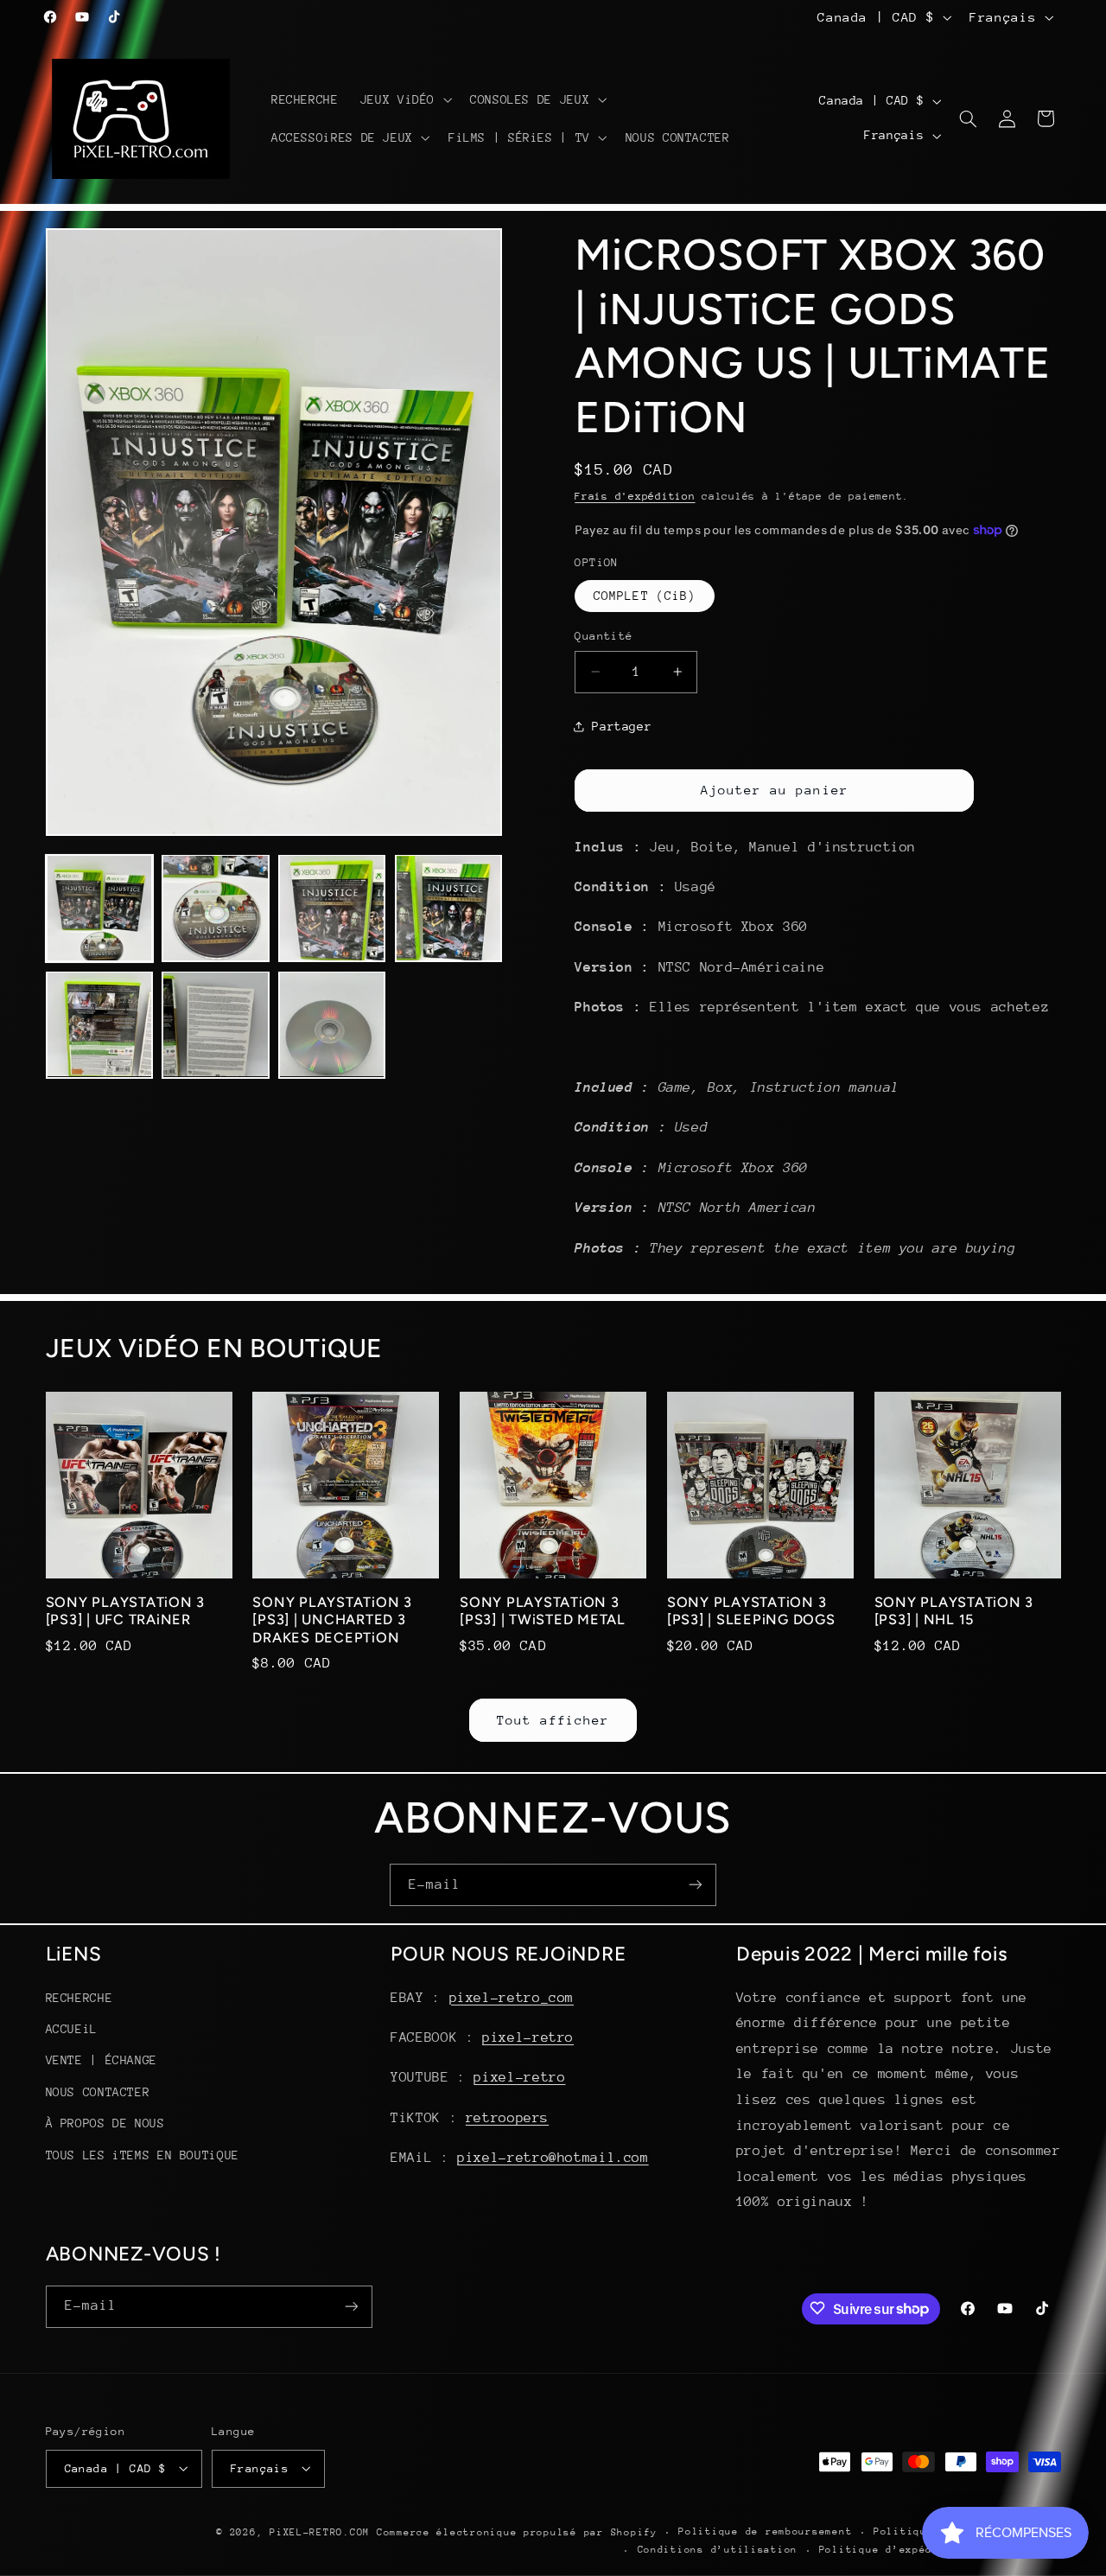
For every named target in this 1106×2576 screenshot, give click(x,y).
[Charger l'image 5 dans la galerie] (99, 1024)
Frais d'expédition (635, 496)
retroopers (507, 2117)
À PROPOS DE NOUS (105, 2123)
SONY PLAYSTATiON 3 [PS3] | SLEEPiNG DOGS (751, 1611)
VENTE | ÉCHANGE (102, 2060)
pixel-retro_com (512, 1997)
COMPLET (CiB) (645, 596)
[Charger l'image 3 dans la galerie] (332, 908)
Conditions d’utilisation (718, 2550)
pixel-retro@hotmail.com (553, 2158)
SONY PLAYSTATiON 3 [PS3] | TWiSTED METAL (543, 1611)
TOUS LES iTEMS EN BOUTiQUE (143, 2154)
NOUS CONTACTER (98, 2091)
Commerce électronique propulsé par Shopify (517, 2531)
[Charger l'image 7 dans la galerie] (332, 1024)
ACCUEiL (72, 2029)
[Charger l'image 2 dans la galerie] (215, 908)
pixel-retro (528, 2037)
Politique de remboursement (765, 2531)
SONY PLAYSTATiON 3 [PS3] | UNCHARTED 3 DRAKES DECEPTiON (332, 1620)
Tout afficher (553, 1719)
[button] (404, 99)
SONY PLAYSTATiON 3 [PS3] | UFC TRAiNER (126, 1611)
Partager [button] (622, 725)
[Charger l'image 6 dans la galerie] (215, 1024)
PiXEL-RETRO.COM (320, 2531)
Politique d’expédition (893, 2550)
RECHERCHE (79, 1997)
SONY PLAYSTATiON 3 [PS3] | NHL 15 (954, 1611)
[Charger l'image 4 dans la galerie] (448, 908)
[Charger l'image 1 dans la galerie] (99, 908)
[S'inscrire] (696, 1885)
